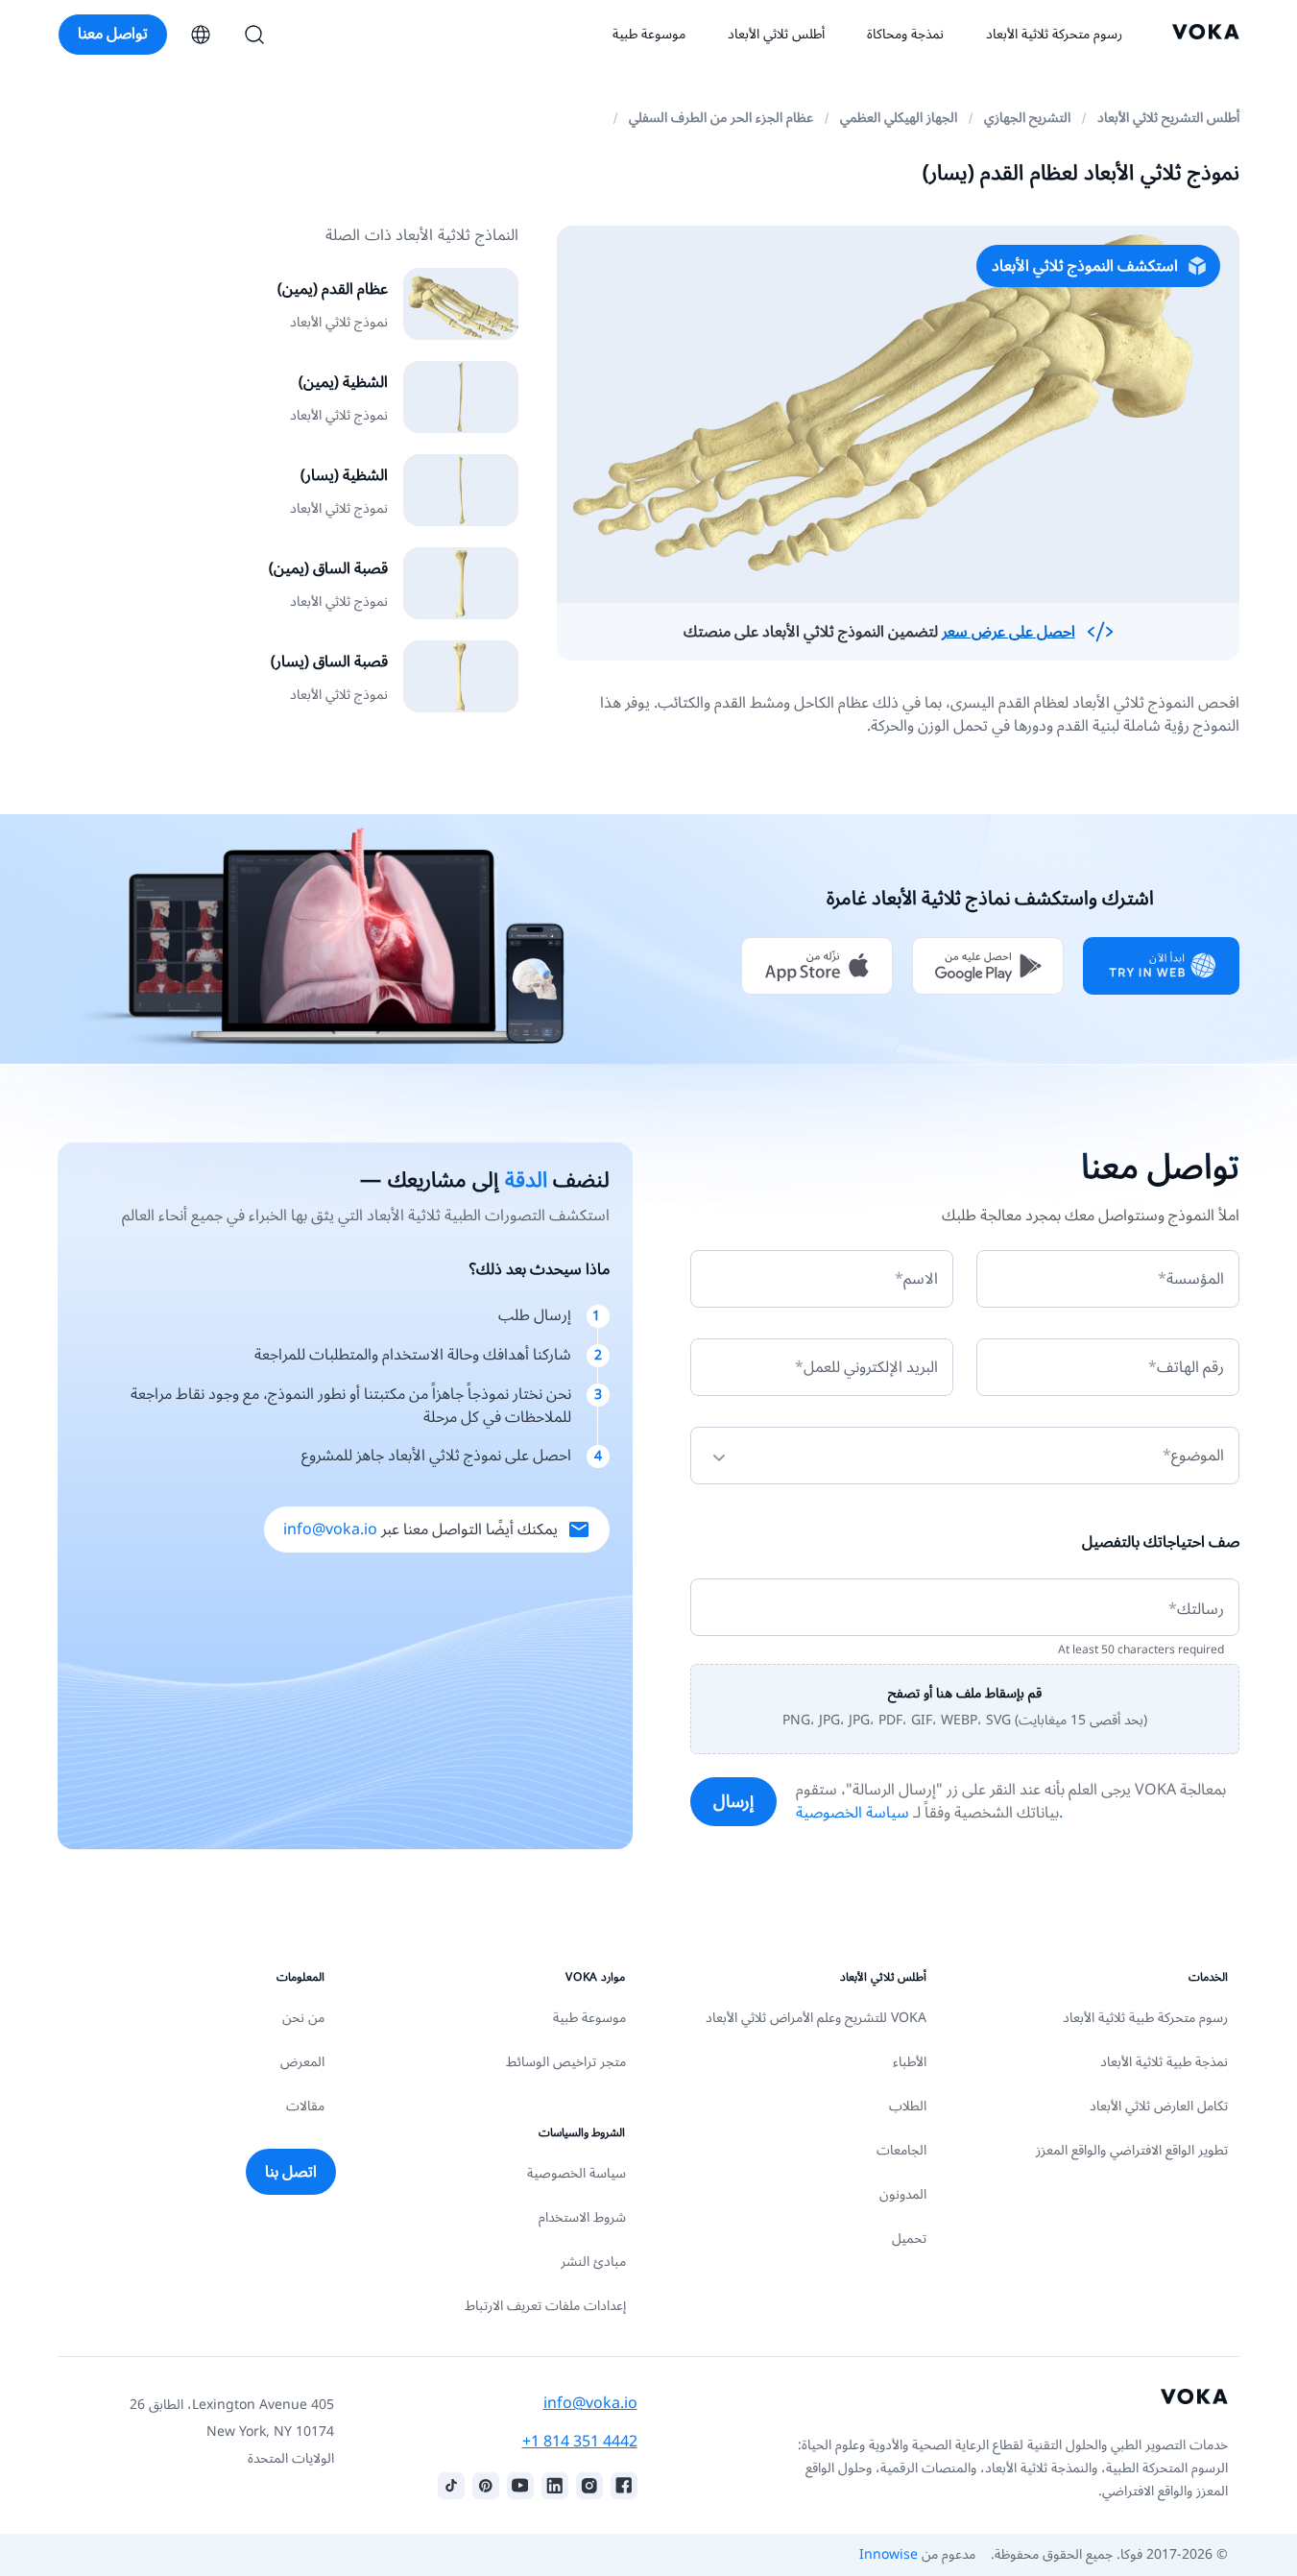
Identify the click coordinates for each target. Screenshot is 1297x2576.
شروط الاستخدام (582, 2217)
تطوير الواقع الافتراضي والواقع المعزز (1132, 2150)
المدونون (903, 2194)
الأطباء (910, 2062)
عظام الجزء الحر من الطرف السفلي (721, 118)
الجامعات (901, 2150)
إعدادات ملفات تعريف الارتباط (545, 2306)
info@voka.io (330, 1529)
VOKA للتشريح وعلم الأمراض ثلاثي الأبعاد (816, 2018)
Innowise (889, 2554)
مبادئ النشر (593, 2262)
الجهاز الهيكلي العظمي (899, 118)
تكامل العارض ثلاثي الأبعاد (1159, 2106)
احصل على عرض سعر (1009, 632)
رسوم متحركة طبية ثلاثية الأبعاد (1145, 2018)
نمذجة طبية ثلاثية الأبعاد (1164, 2062)
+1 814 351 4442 (580, 2442)
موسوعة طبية (589, 2018)
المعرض (302, 2062)
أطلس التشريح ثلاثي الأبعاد (1168, 118)
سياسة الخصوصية (576, 2173)
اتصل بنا (291, 2172)
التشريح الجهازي (1027, 118)
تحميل (909, 2239)
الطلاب (908, 2106)
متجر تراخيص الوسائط (566, 2062)
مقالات (305, 2106)
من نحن (303, 2018)
